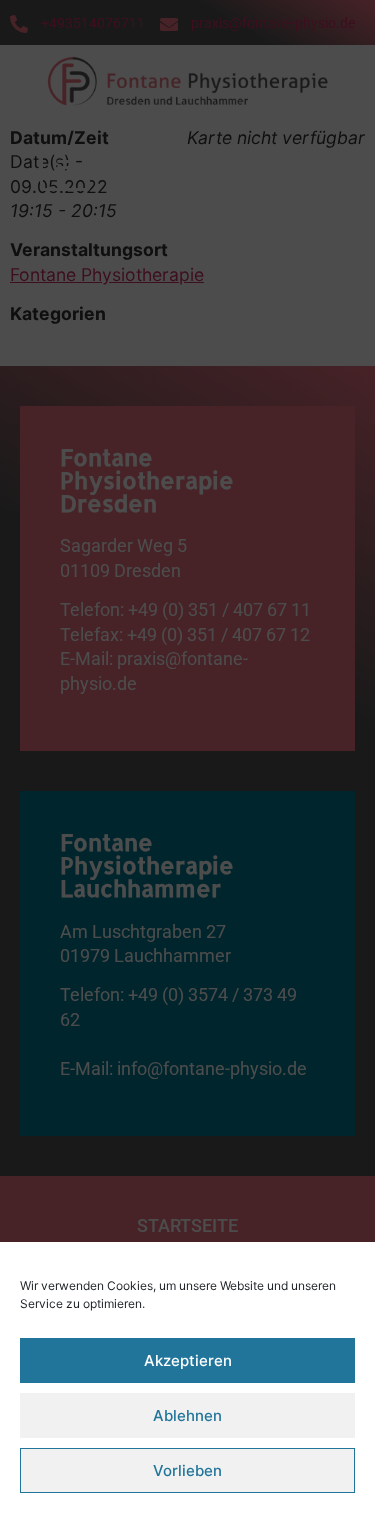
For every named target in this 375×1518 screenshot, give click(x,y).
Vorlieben (187, 1470)
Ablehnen (187, 1415)
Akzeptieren (188, 1360)
